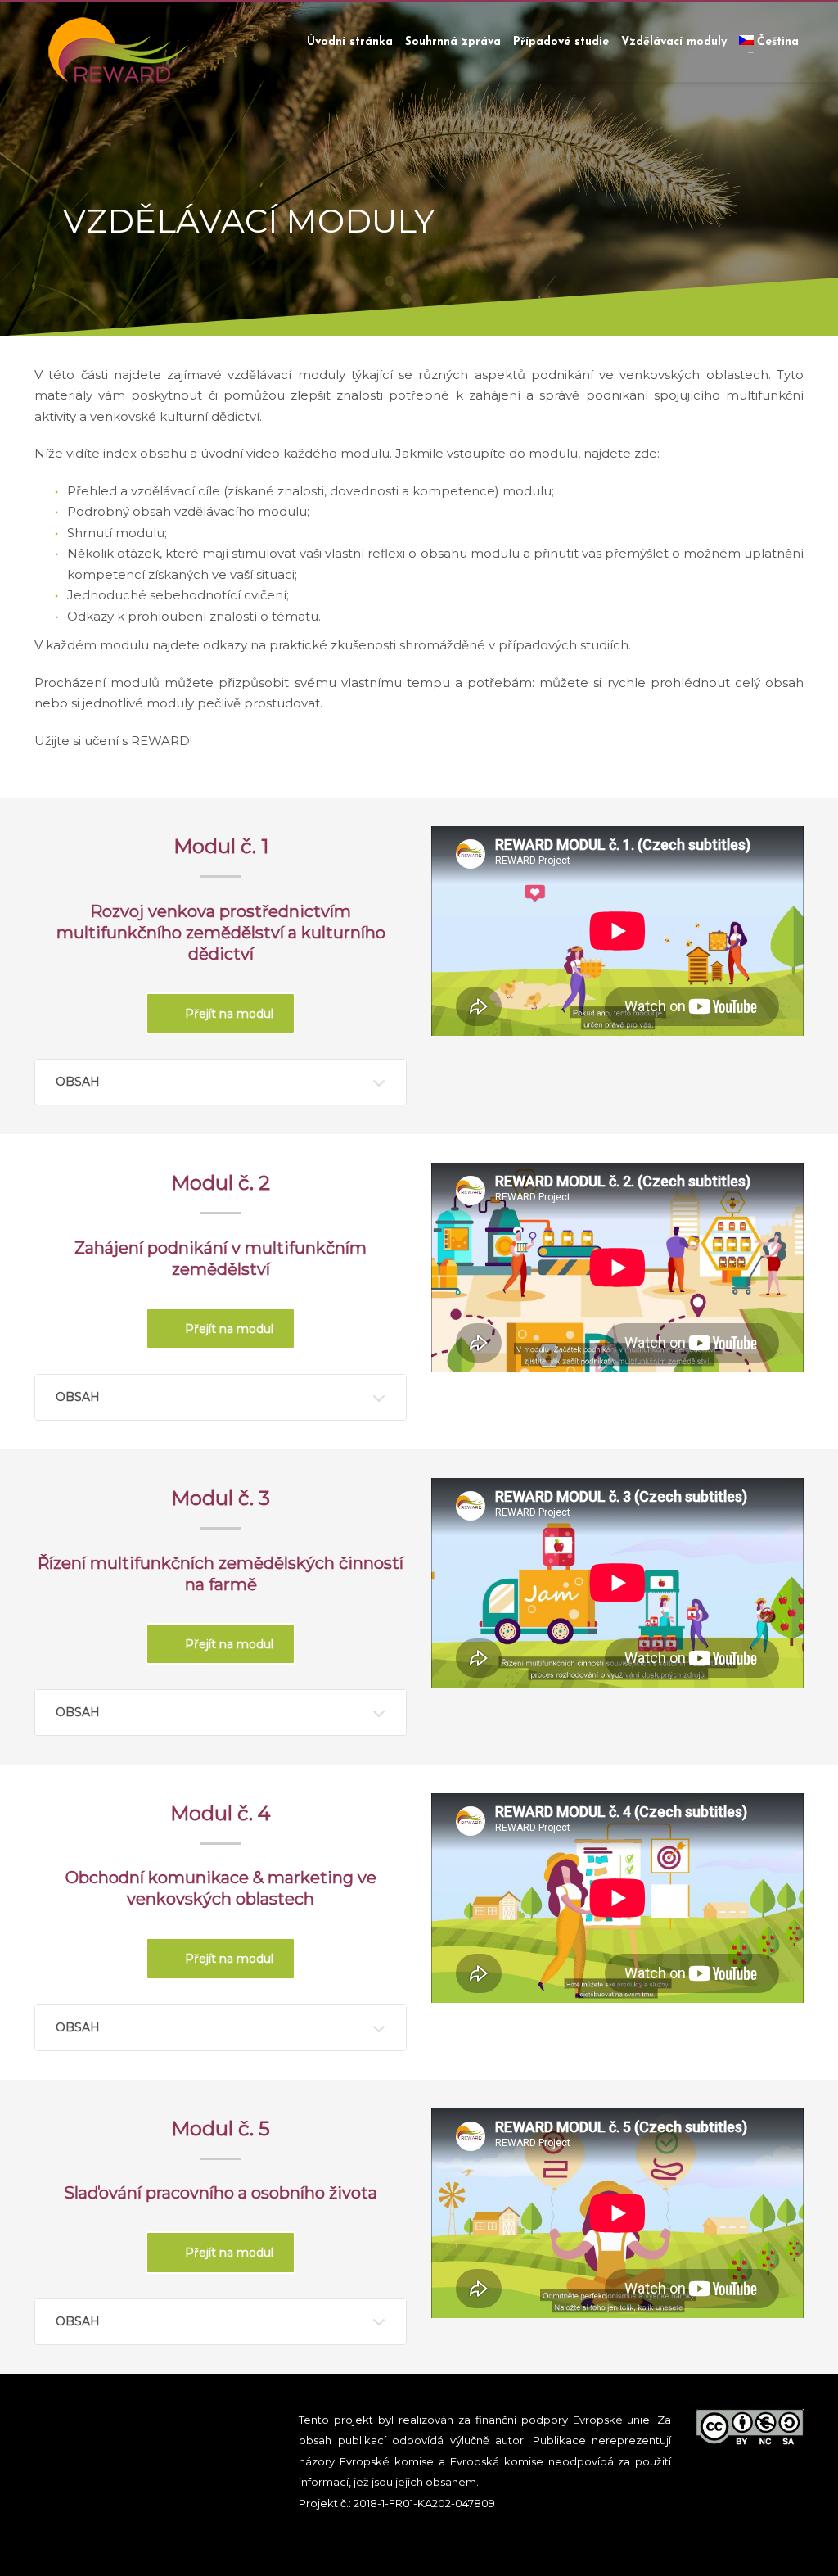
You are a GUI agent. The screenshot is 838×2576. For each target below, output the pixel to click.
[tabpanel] (419, 168)
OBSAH (78, 1082)
